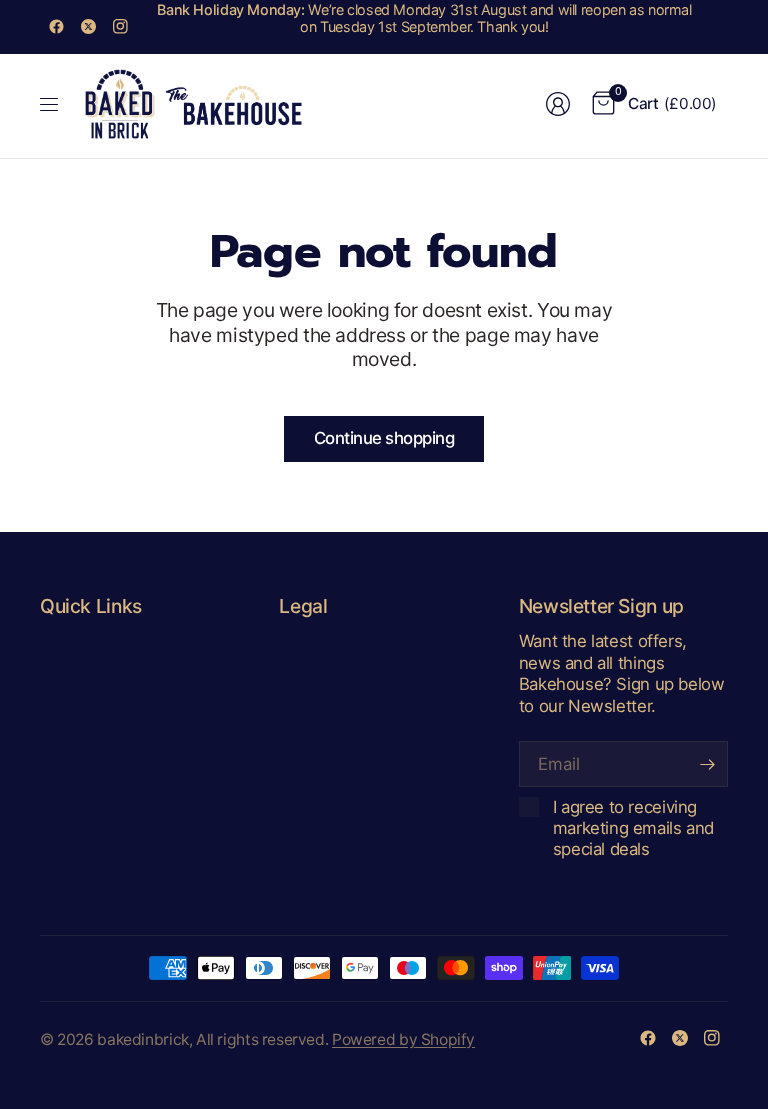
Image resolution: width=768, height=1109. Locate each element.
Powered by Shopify (403, 1039)
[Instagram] (120, 27)
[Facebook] (56, 27)
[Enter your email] (708, 764)
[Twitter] (88, 27)
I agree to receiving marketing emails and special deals (633, 828)
